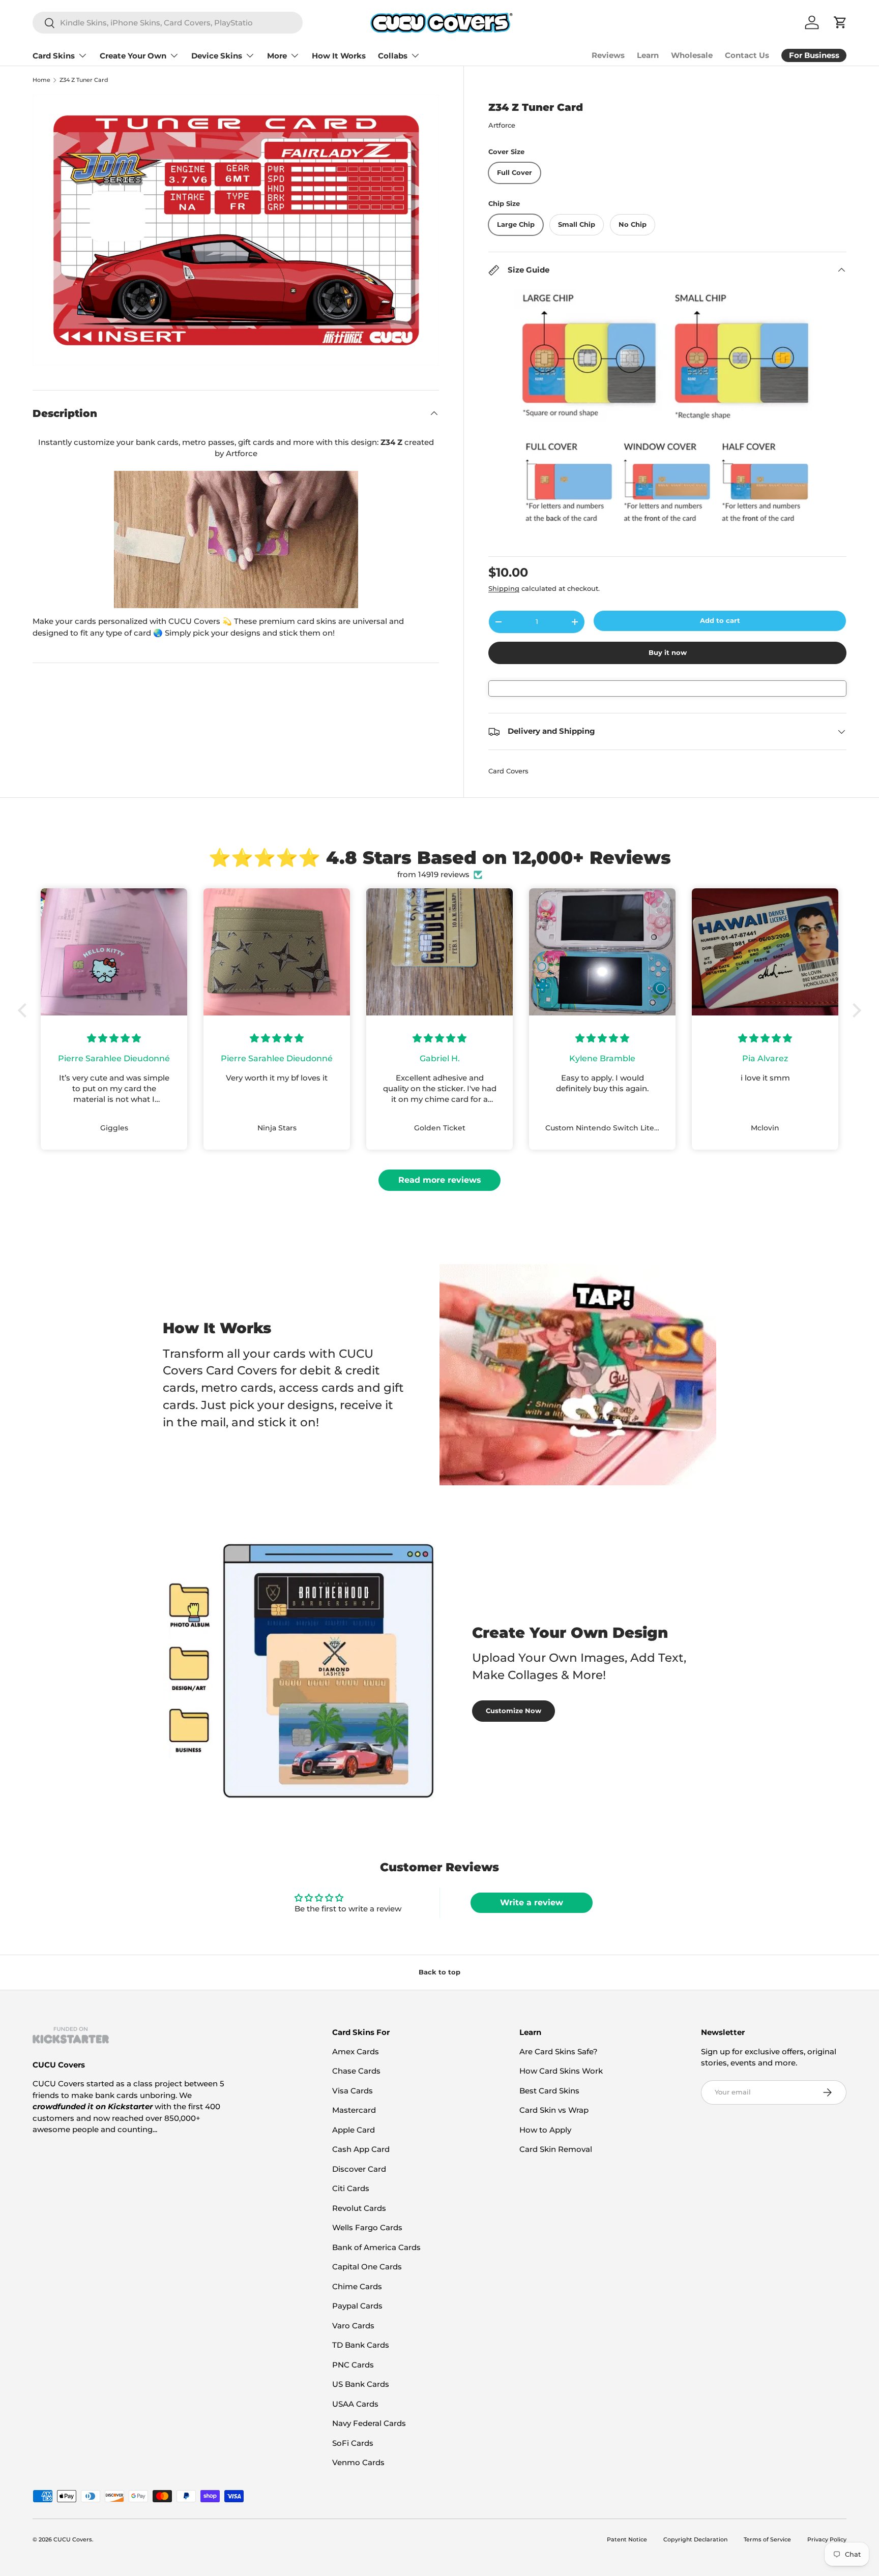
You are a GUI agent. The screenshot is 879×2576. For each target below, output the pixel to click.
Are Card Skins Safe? (559, 2051)
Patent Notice (627, 2539)
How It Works (339, 56)
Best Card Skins (549, 2091)
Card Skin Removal (556, 2149)
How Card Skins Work (561, 2071)
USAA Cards (355, 2404)
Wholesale (692, 55)
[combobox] (168, 23)
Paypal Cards (357, 2306)
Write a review (532, 1903)
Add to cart (720, 620)
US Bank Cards (361, 2384)
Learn (648, 55)
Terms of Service (767, 2539)
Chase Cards (356, 2071)
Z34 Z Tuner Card (84, 80)
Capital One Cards (367, 2267)
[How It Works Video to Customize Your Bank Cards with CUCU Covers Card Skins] (236, 540)
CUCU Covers (73, 2539)
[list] (236, 230)
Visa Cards (353, 2091)
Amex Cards (356, 2051)
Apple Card (354, 2130)
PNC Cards (353, 2365)
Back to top (439, 1972)
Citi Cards (351, 2188)
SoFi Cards (353, 2443)
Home (41, 80)
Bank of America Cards (376, 2247)
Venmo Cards (358, 2462)
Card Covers (508, 771)
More (277, 56)
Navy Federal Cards (369, 2423)
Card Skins (54, 56)
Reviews (608, 55)
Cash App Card (361, 2149)
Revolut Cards (359, 2208)
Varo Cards (353, 2326)
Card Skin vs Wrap (554, 2110)
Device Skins (217, 56)
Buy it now (668, 652)
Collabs (393, 56)
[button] (25, 1010)
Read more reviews (440, 1180)
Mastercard (354, 2110)
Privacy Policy (827, 2539)
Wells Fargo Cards (367, 2227)
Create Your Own (133, 56)
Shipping (504, 588)
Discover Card (359, 2169)
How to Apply (545, 2130)
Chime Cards (357, 2286)
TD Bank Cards (361, 2345)
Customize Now (514, 1711)
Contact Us (747, 55)
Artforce (502, 125)
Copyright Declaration (695, 2539)
